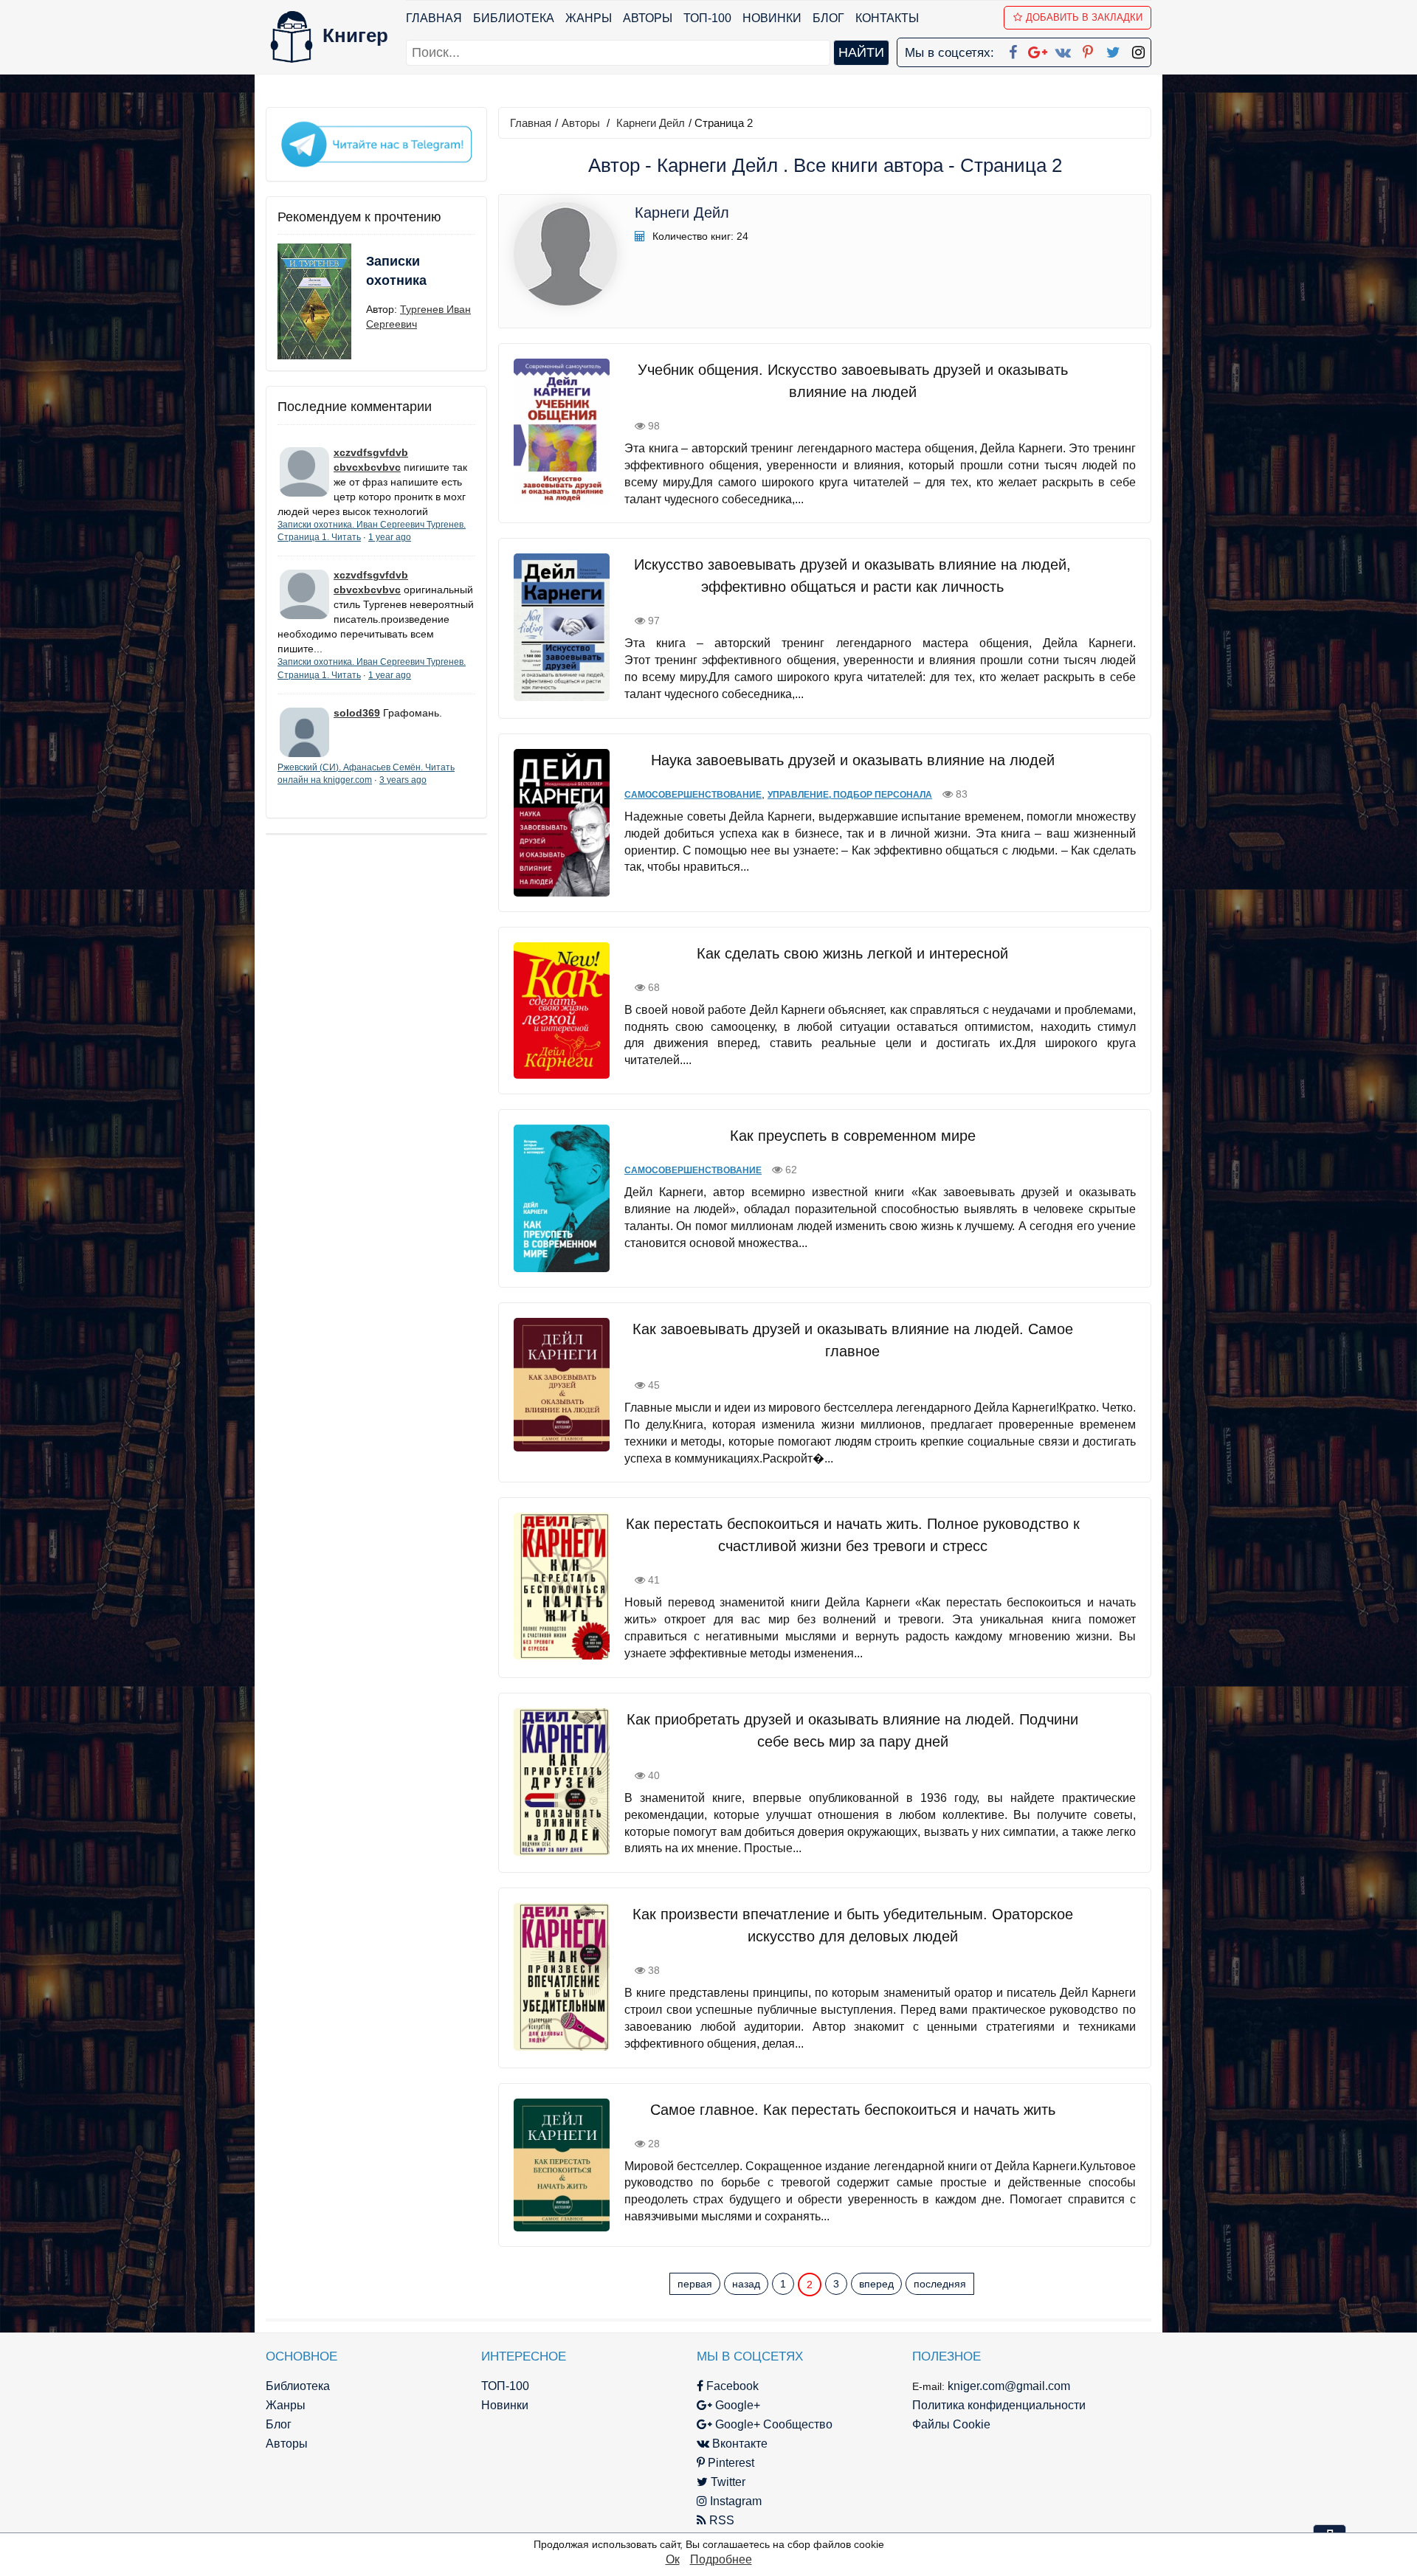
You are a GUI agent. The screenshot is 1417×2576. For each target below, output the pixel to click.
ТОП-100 (707, 18)
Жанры (589, 18)
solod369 (357, 713)
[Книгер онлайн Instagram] (1138, 49)
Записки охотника (396, 271)
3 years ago (403, 780)
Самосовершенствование (693, 795)
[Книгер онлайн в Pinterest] (1088, 49)
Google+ (736, 2405)
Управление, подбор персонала (850, 795)
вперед (876, 2284)
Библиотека (514, 18)
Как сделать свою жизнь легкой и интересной (852, 953)
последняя (940, 2284)
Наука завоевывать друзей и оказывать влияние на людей (853, 760)
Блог (828, 18)
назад (746, 2284)
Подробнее (721, 2559)
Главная (434, 18)
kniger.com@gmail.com (1009, 2386)
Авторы (648, 18)
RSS (720, 2520)
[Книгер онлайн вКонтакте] (1063, 49)
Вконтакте (738, 2444)
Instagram (734, 2501)
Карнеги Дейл (651, 123)
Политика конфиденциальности (999, 2405)
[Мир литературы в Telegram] (376, 143)
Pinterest (730, 2463)
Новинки (772, 18)
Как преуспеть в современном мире (853, 1136)
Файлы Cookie (951, 2424)
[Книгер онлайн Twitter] (1113, 49)
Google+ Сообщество (772, 2424)
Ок (673, 2559)
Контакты (887, 18)
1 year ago (390, 537)
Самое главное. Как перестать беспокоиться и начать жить (853, 2110)
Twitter (727, 2482)
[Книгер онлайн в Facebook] (1013, 49)
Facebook (731, 2386)
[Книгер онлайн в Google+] (1038, 49)
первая (695, 2284)
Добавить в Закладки (1084, 17)
